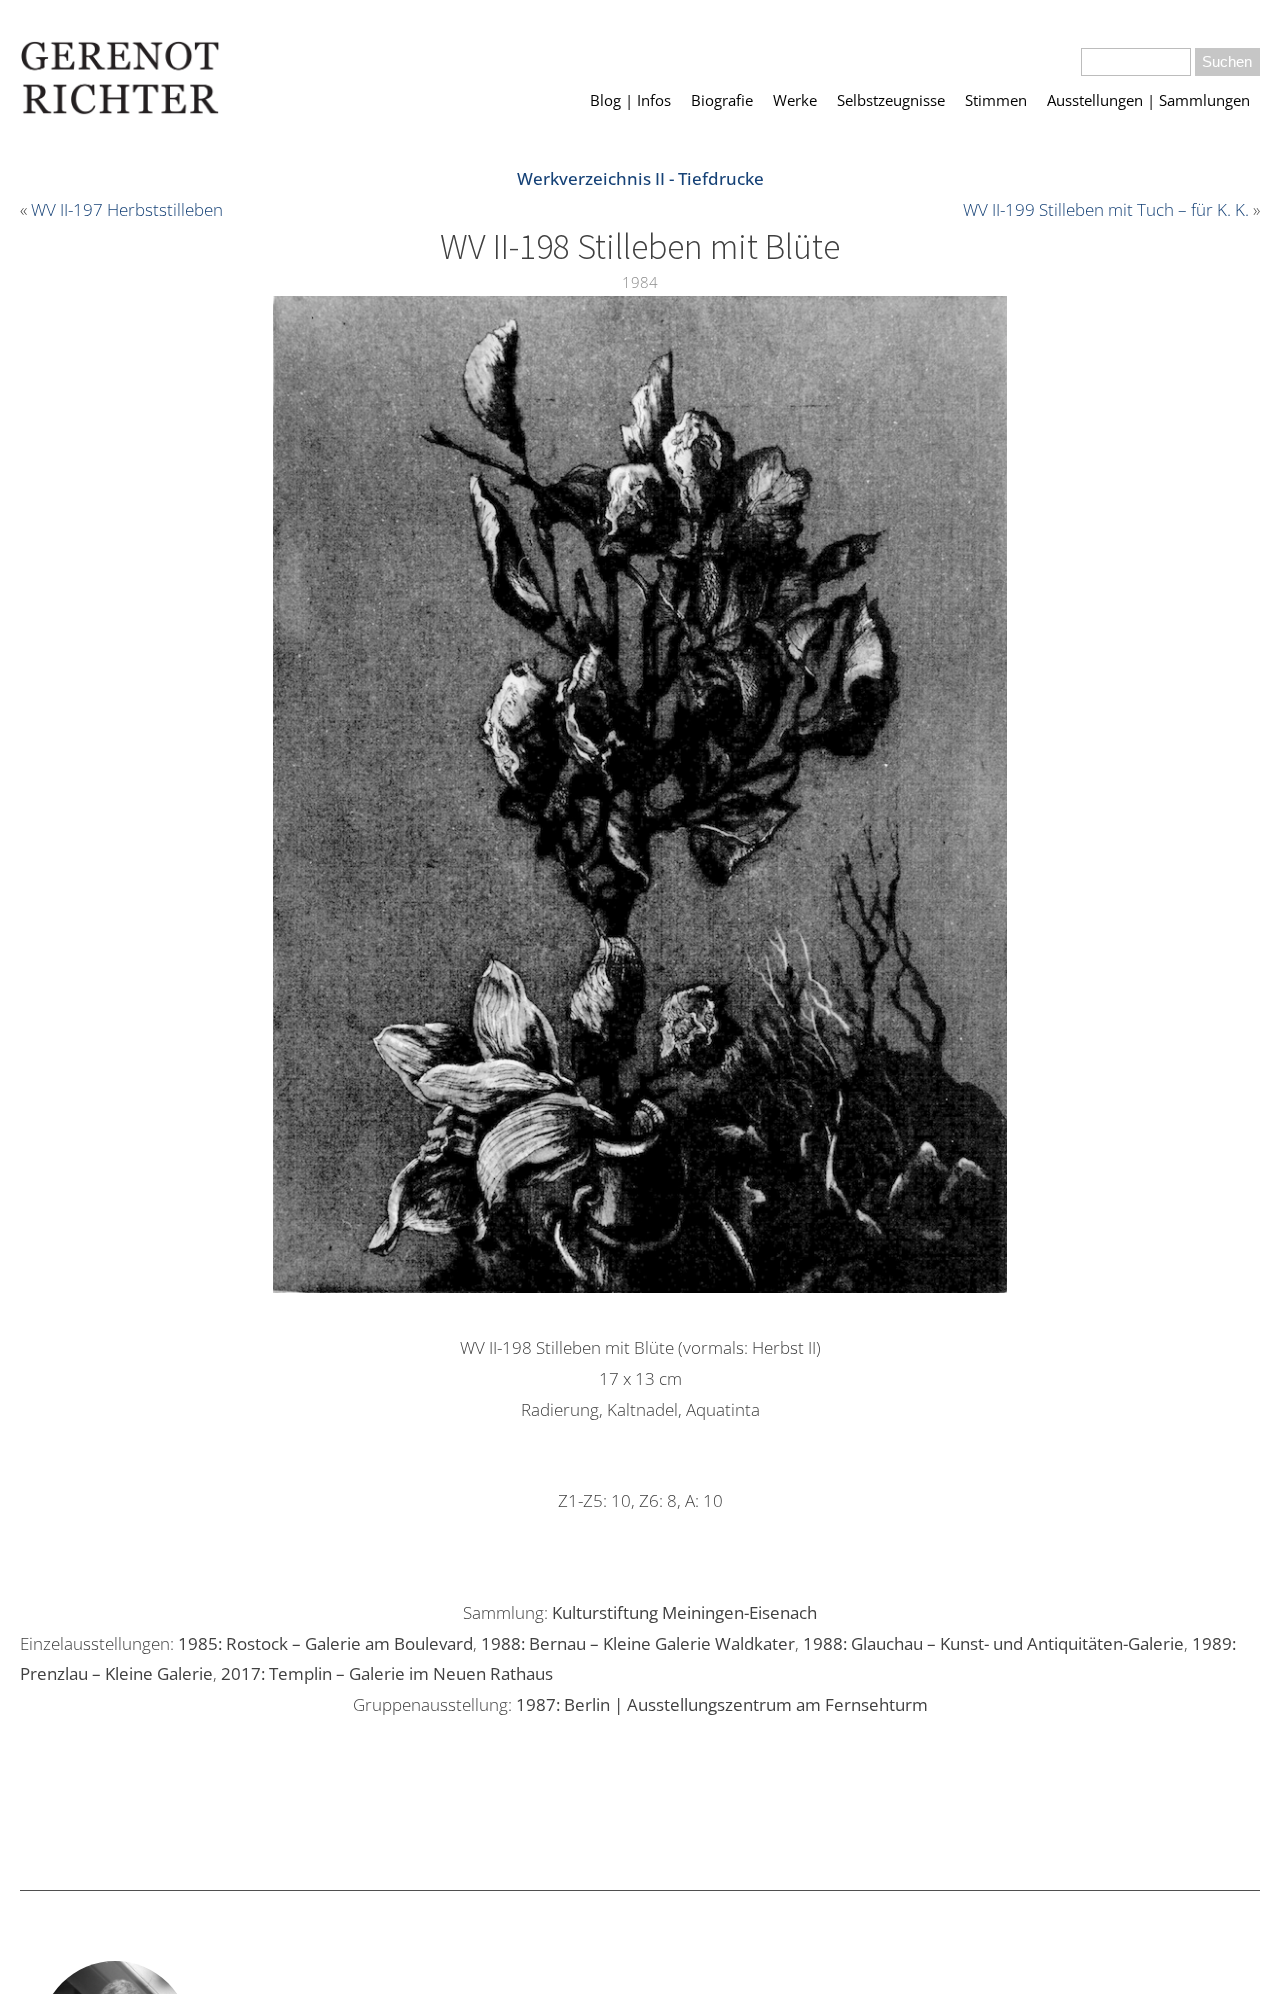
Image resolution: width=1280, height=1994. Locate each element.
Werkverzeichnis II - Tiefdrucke (640, 178)
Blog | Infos (630, 100)
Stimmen (996, 100)
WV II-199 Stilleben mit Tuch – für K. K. (1106, 209)
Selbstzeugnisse (891, 100)
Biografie (722, 100)
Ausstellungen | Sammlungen (1148, 100)
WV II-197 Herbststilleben (127, 209)
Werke (795, 100)
